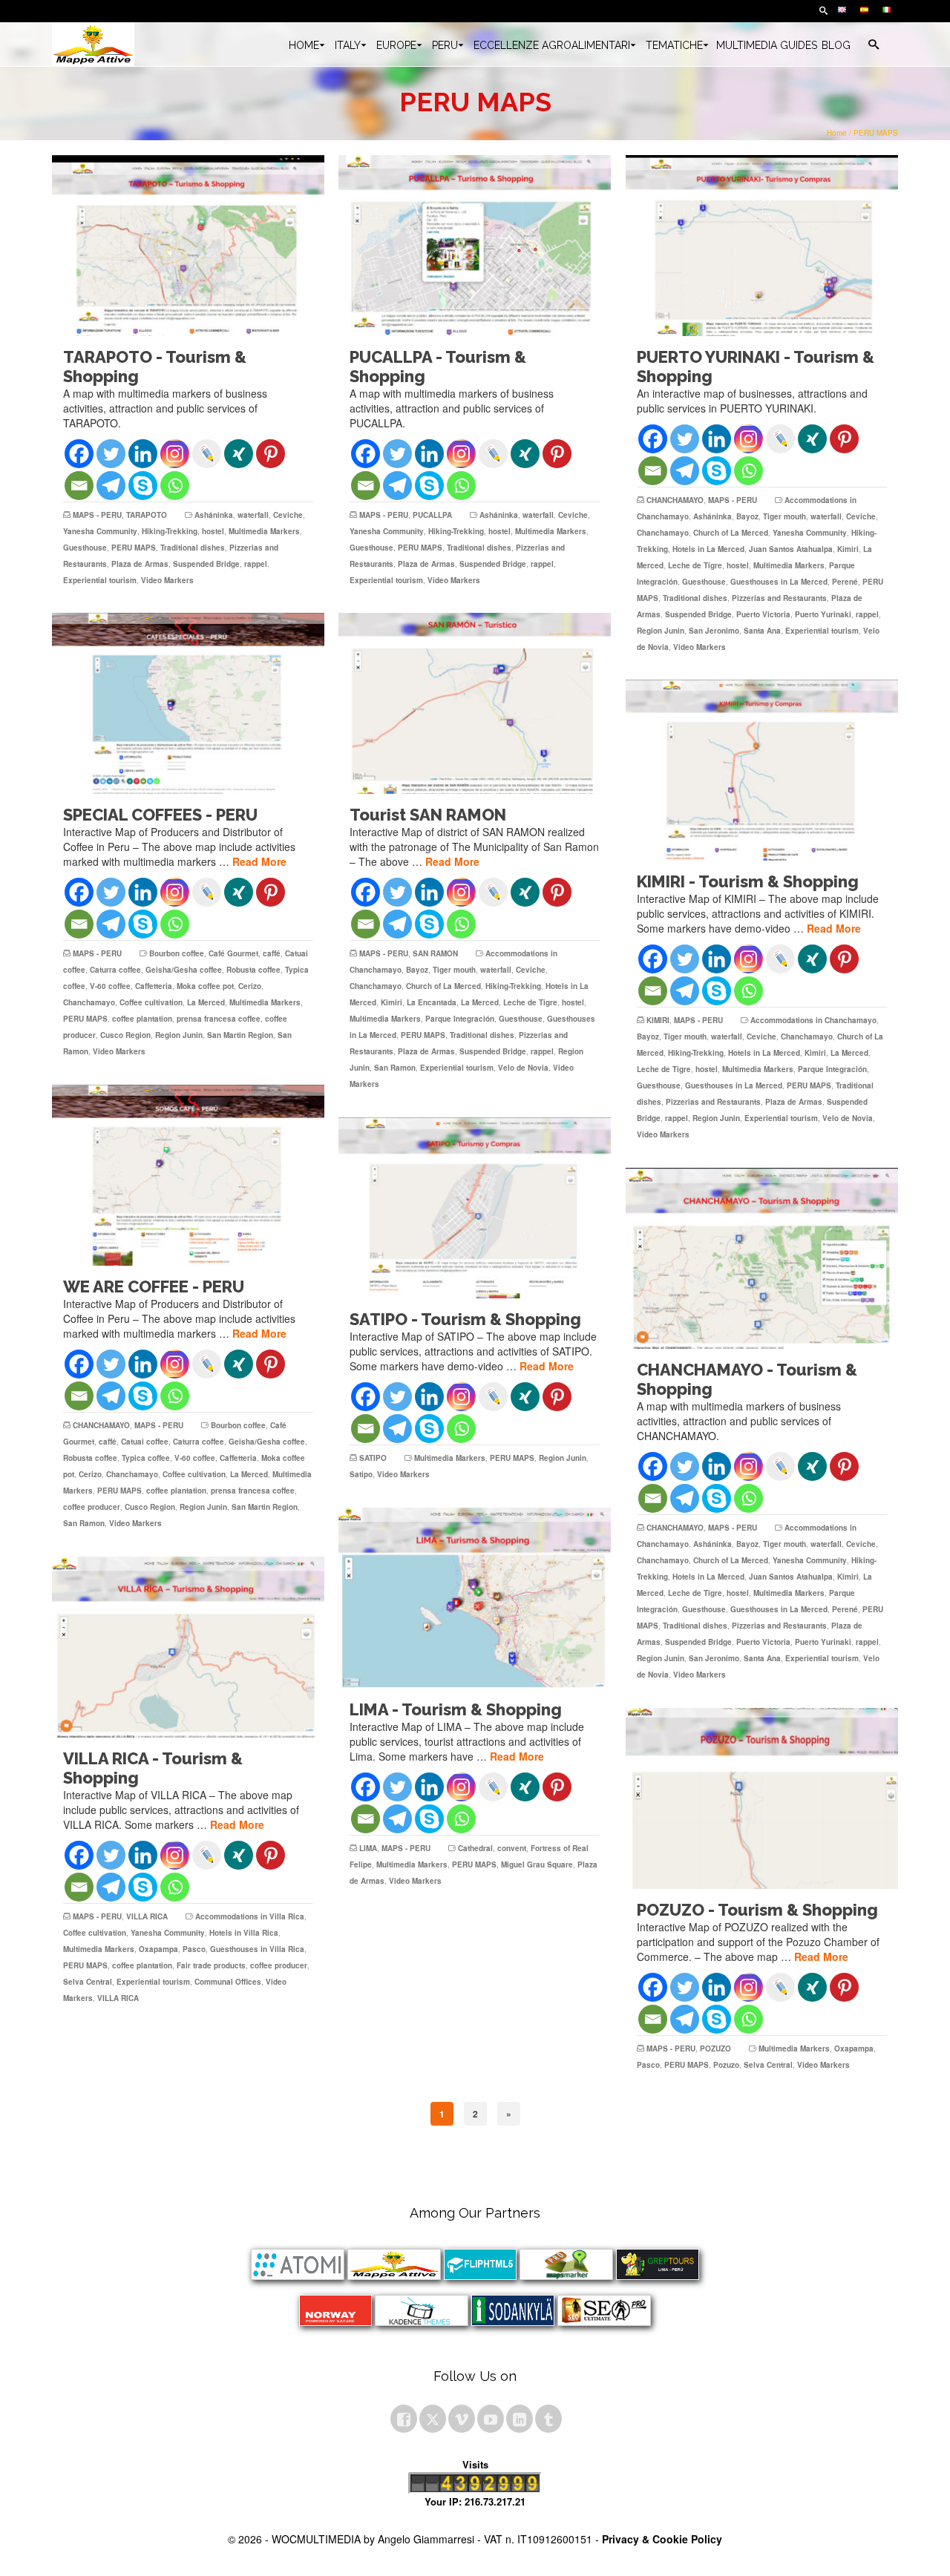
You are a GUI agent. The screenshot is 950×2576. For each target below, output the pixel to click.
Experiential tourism (100, 580)
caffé (272, 953)
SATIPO (373, 1458)
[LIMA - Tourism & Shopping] (475, 1598)
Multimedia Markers (264, 531)
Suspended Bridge (206, 564)
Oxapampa (158, 1949)
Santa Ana (762, 631)
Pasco (194, 1949)
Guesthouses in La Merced (779, 582)
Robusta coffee (253, 970)
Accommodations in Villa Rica (250, 1916)
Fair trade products (211, 1965)
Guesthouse (85, 548)
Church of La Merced (731, 533)
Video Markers (167, 580)
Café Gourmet (233, 953)
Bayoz (747, 516)
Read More (259, 861)
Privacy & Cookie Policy (662, 2539)
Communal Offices (228, 1982)
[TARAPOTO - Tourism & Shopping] (188, 246)
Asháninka (214, 515)
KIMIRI (658, 1020)
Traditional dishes (193, 548)
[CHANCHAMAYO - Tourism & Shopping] (762, 1258)
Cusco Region (125, 1035)
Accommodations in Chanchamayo (813, 1020)
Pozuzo (726, 2065)
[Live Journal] (207, 454)
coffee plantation (142, 1019)
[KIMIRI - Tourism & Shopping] (762, 770)
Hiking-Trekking (170, 531)
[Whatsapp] (175, 486)
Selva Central (88, 1982)
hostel (213, 531)
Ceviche (288, 515)
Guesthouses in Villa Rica (257, 1949)
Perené (845, 582)
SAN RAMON (435, 953)
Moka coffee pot (205, 986)
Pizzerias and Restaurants (779, 598)
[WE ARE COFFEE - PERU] (188, 1175)
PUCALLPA (432, 515)
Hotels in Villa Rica (244, 1933)
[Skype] (143, 486)
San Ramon (395, 1068)
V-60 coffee (110, 986)
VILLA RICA (147, 1916)
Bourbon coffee (177, 953)
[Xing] (239, 454)
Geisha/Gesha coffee (184, 970)
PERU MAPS (134, 548)
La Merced (206, 1002)
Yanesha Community (100, 531)
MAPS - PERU (97, 515)
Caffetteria (154, 986)
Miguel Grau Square (537, 1864)
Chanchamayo (663, 533)
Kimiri (848, 549)
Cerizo (250, 986)
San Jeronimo (714, 631)
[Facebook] (79, 454)
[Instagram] (175, 454)
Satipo (361, 1474)
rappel (256, 564)
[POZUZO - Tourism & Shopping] (762, 1798)
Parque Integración (460, 1019)
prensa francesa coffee (219, 1019)
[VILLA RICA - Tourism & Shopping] (188, 1647)
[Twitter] (111, 454)
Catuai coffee (145, 1442)
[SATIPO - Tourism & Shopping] (475, 1208)
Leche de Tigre (695, 565)
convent (512, 1848)
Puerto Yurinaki (823, 614)
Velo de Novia (523, 1068)
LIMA (368, 1848)
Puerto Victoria (763, 614)
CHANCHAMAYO (675, 500)
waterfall (253, 515)
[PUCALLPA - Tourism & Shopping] (475, 246)
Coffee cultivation (151, 1002)
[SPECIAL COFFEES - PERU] (188, 703)
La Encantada (432, 1002)
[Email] (79, 486)
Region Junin (661, 631)
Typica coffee (146, 1458)
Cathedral (475, 1848)
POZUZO (715, 2048)
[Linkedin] (143, 454)
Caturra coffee (115, 970)
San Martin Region (240, 1035)
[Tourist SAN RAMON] (475, 703)
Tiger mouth (784, 516)
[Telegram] (111, 486)
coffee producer (92, 1507)
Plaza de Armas (140, 564)
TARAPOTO (147, 515)
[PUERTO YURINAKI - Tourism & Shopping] (762, 246)
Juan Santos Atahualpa (791, 549)
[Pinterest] (271, 454)
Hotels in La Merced (708, 549)
